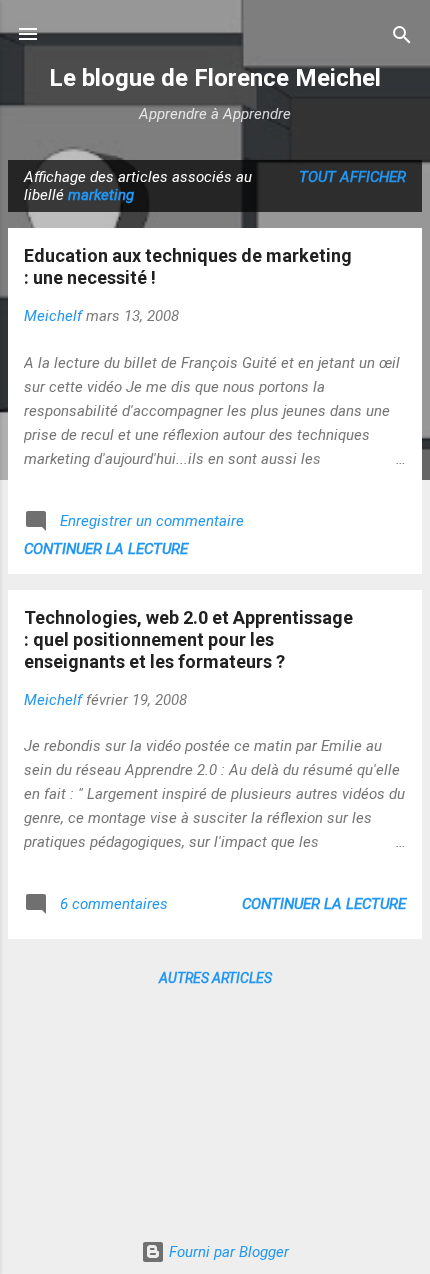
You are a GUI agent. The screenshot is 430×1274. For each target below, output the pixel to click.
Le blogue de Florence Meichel (215, 78)
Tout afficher (352, 177)
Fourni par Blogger (227, 1252)
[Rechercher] (402, 36)
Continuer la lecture (106, 549)
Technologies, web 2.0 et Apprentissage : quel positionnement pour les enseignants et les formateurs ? (188, 639)
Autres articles (215, 978)
